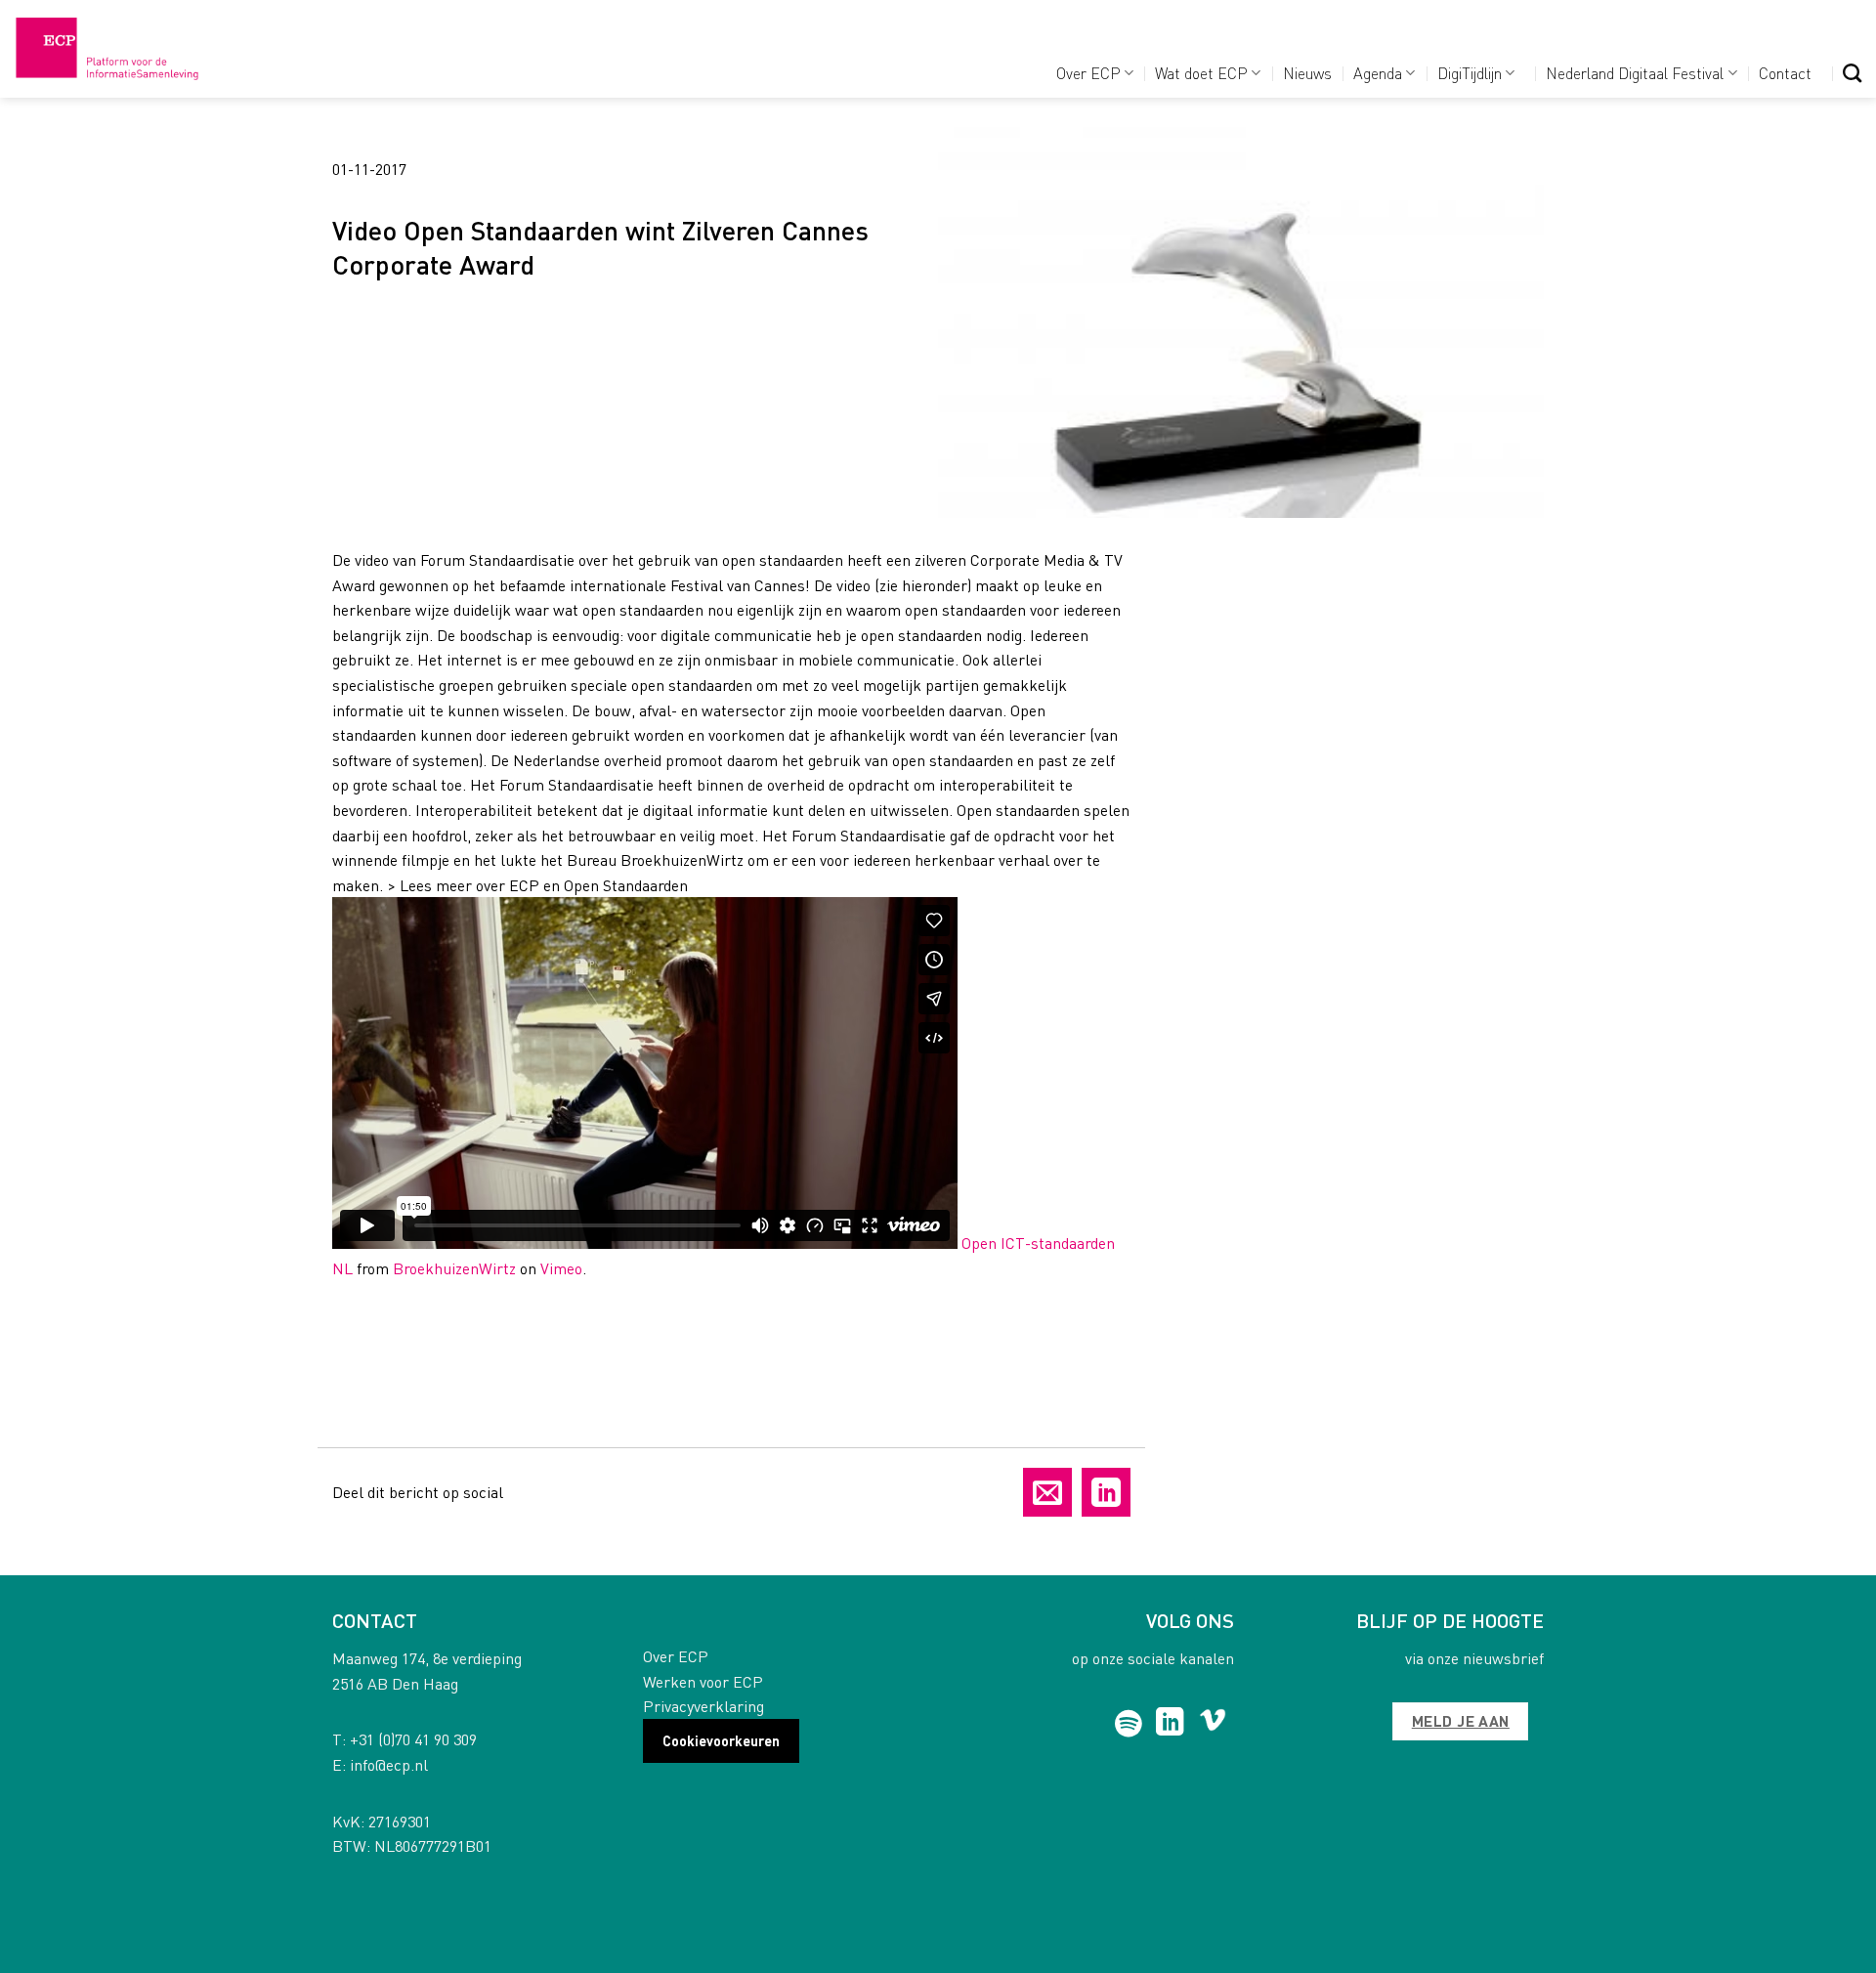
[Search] (1852, 73)
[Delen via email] (1047, 1492)
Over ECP (1088, 73)
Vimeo (561, 1268)
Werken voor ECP (703, 1681)
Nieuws (1307, 73)
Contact (1785, 73)
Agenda (1378, 73)
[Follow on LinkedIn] (1170, 1724)
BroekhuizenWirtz (454, 1268)
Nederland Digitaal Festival (1635, 73)
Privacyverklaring (703, 1706)
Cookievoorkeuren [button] (721, 1740)
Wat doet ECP (1201, 73)
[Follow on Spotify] (1129, 1724)
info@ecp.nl (389, 1764)
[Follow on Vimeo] (1213, 1724)
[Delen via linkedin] (1106, 1492)
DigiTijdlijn (1470, 73)
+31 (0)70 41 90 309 (413, 1739)
